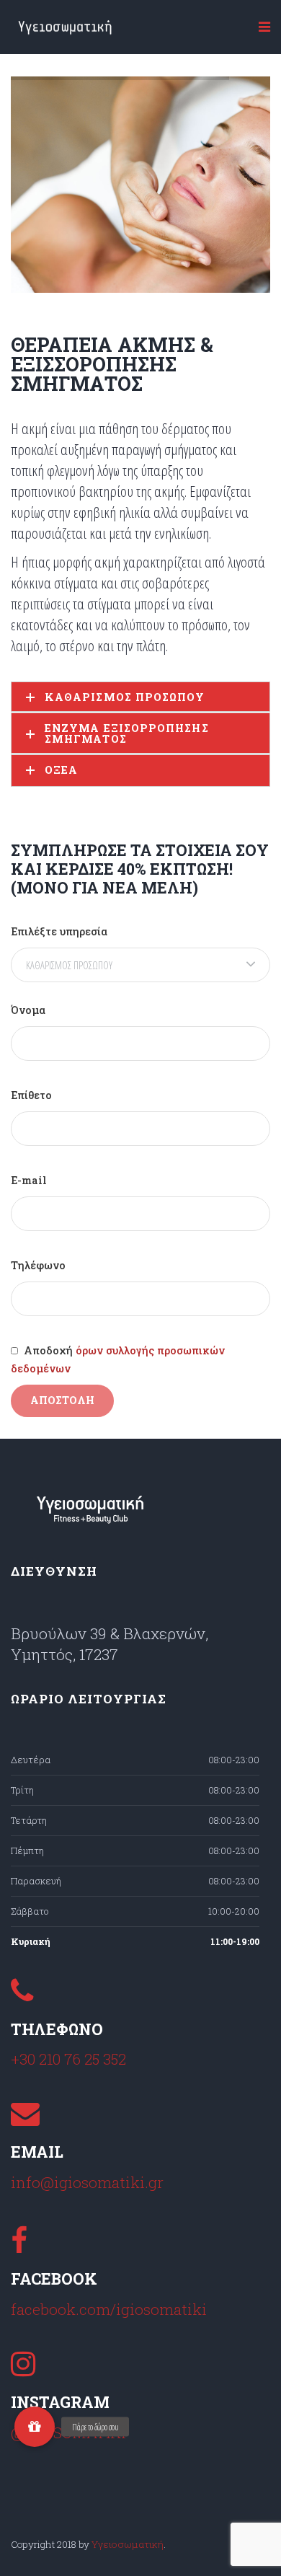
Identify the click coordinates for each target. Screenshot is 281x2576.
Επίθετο (31, 1095)
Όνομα (28, 1010)
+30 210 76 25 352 (68, 2059)
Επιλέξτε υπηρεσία (59, 931)
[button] (35, 2427)
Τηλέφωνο (38, 1265)
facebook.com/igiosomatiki (109, 2309)
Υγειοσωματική (128, 2544)
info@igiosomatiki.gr (87, 2182)
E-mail (29, 1180)
